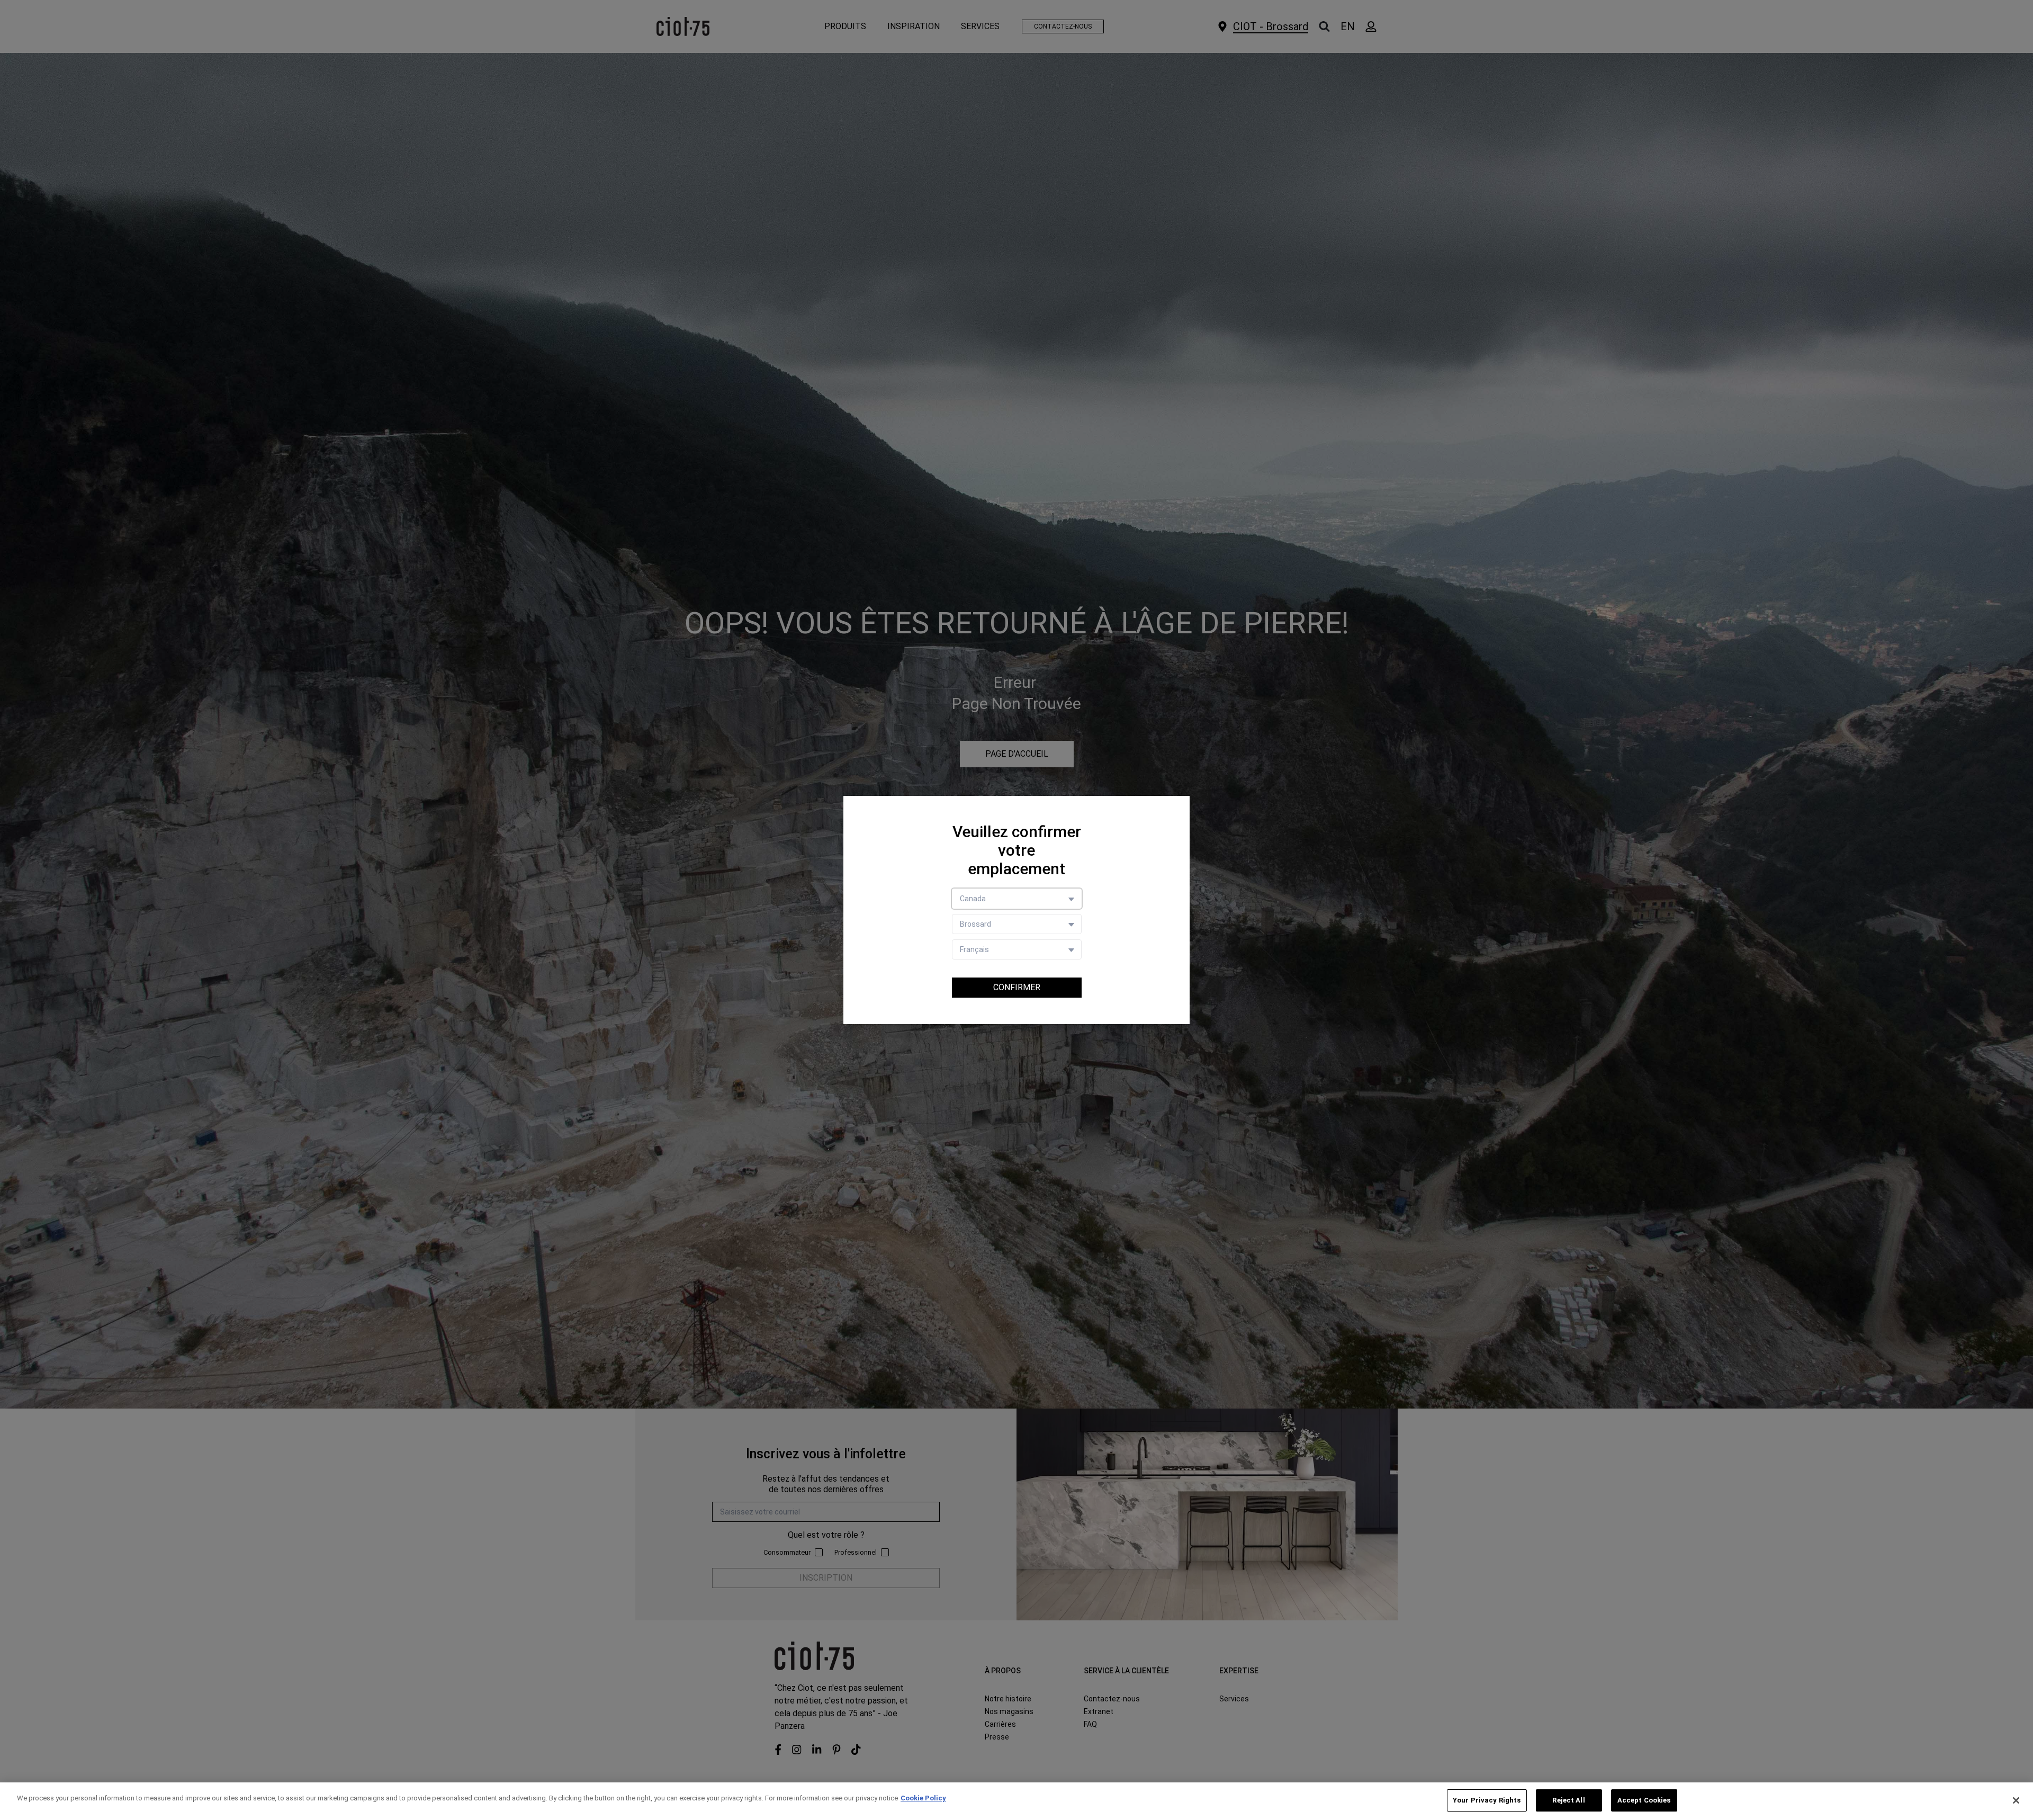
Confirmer (1017, 987)
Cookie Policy (923, 1798)
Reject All (1568, 1800)
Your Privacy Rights (1487, 1800)
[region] (1016, 1801)
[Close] (2016, 1800)
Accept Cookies (1644, 1800)
